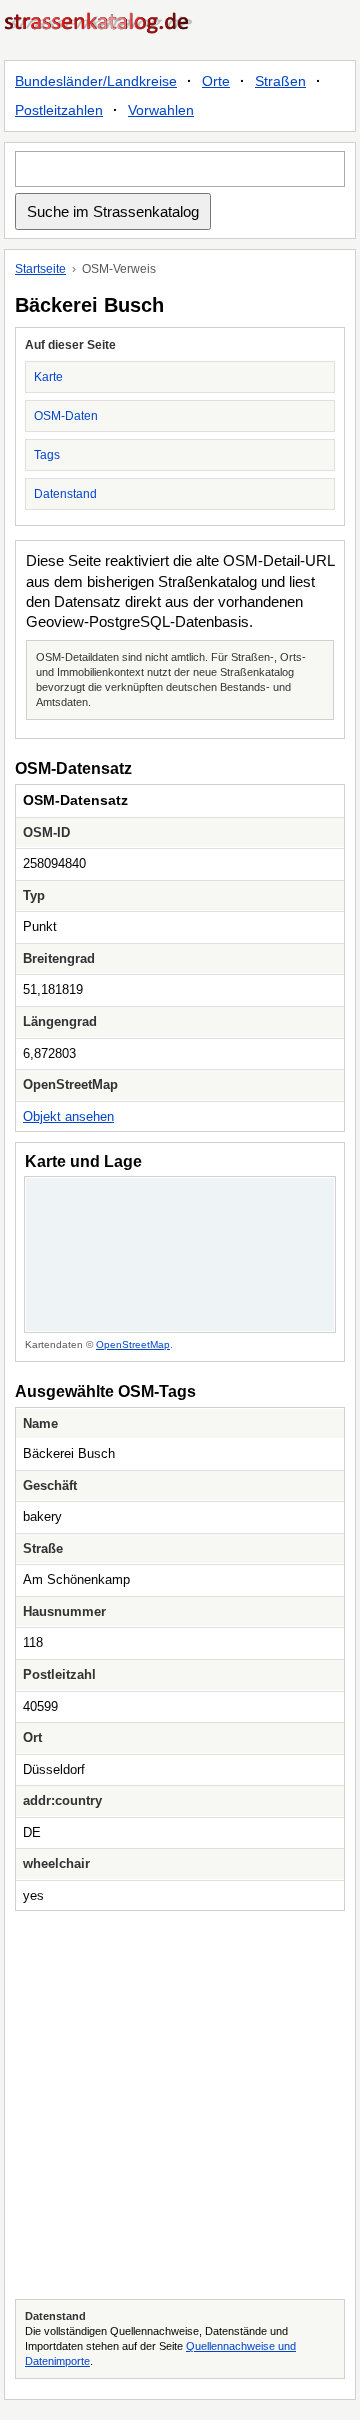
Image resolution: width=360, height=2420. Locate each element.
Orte (216, 81)
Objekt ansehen (68, 1116)
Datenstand (65, 494)
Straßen (280, 81)
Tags (47, 455)
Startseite (40, 269)
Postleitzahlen (59, 110)
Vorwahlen (161, 110)
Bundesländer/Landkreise (96, 81)
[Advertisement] (180, 2105)
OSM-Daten (66, 416)
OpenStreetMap (133, 1344)
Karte (48, 377)
